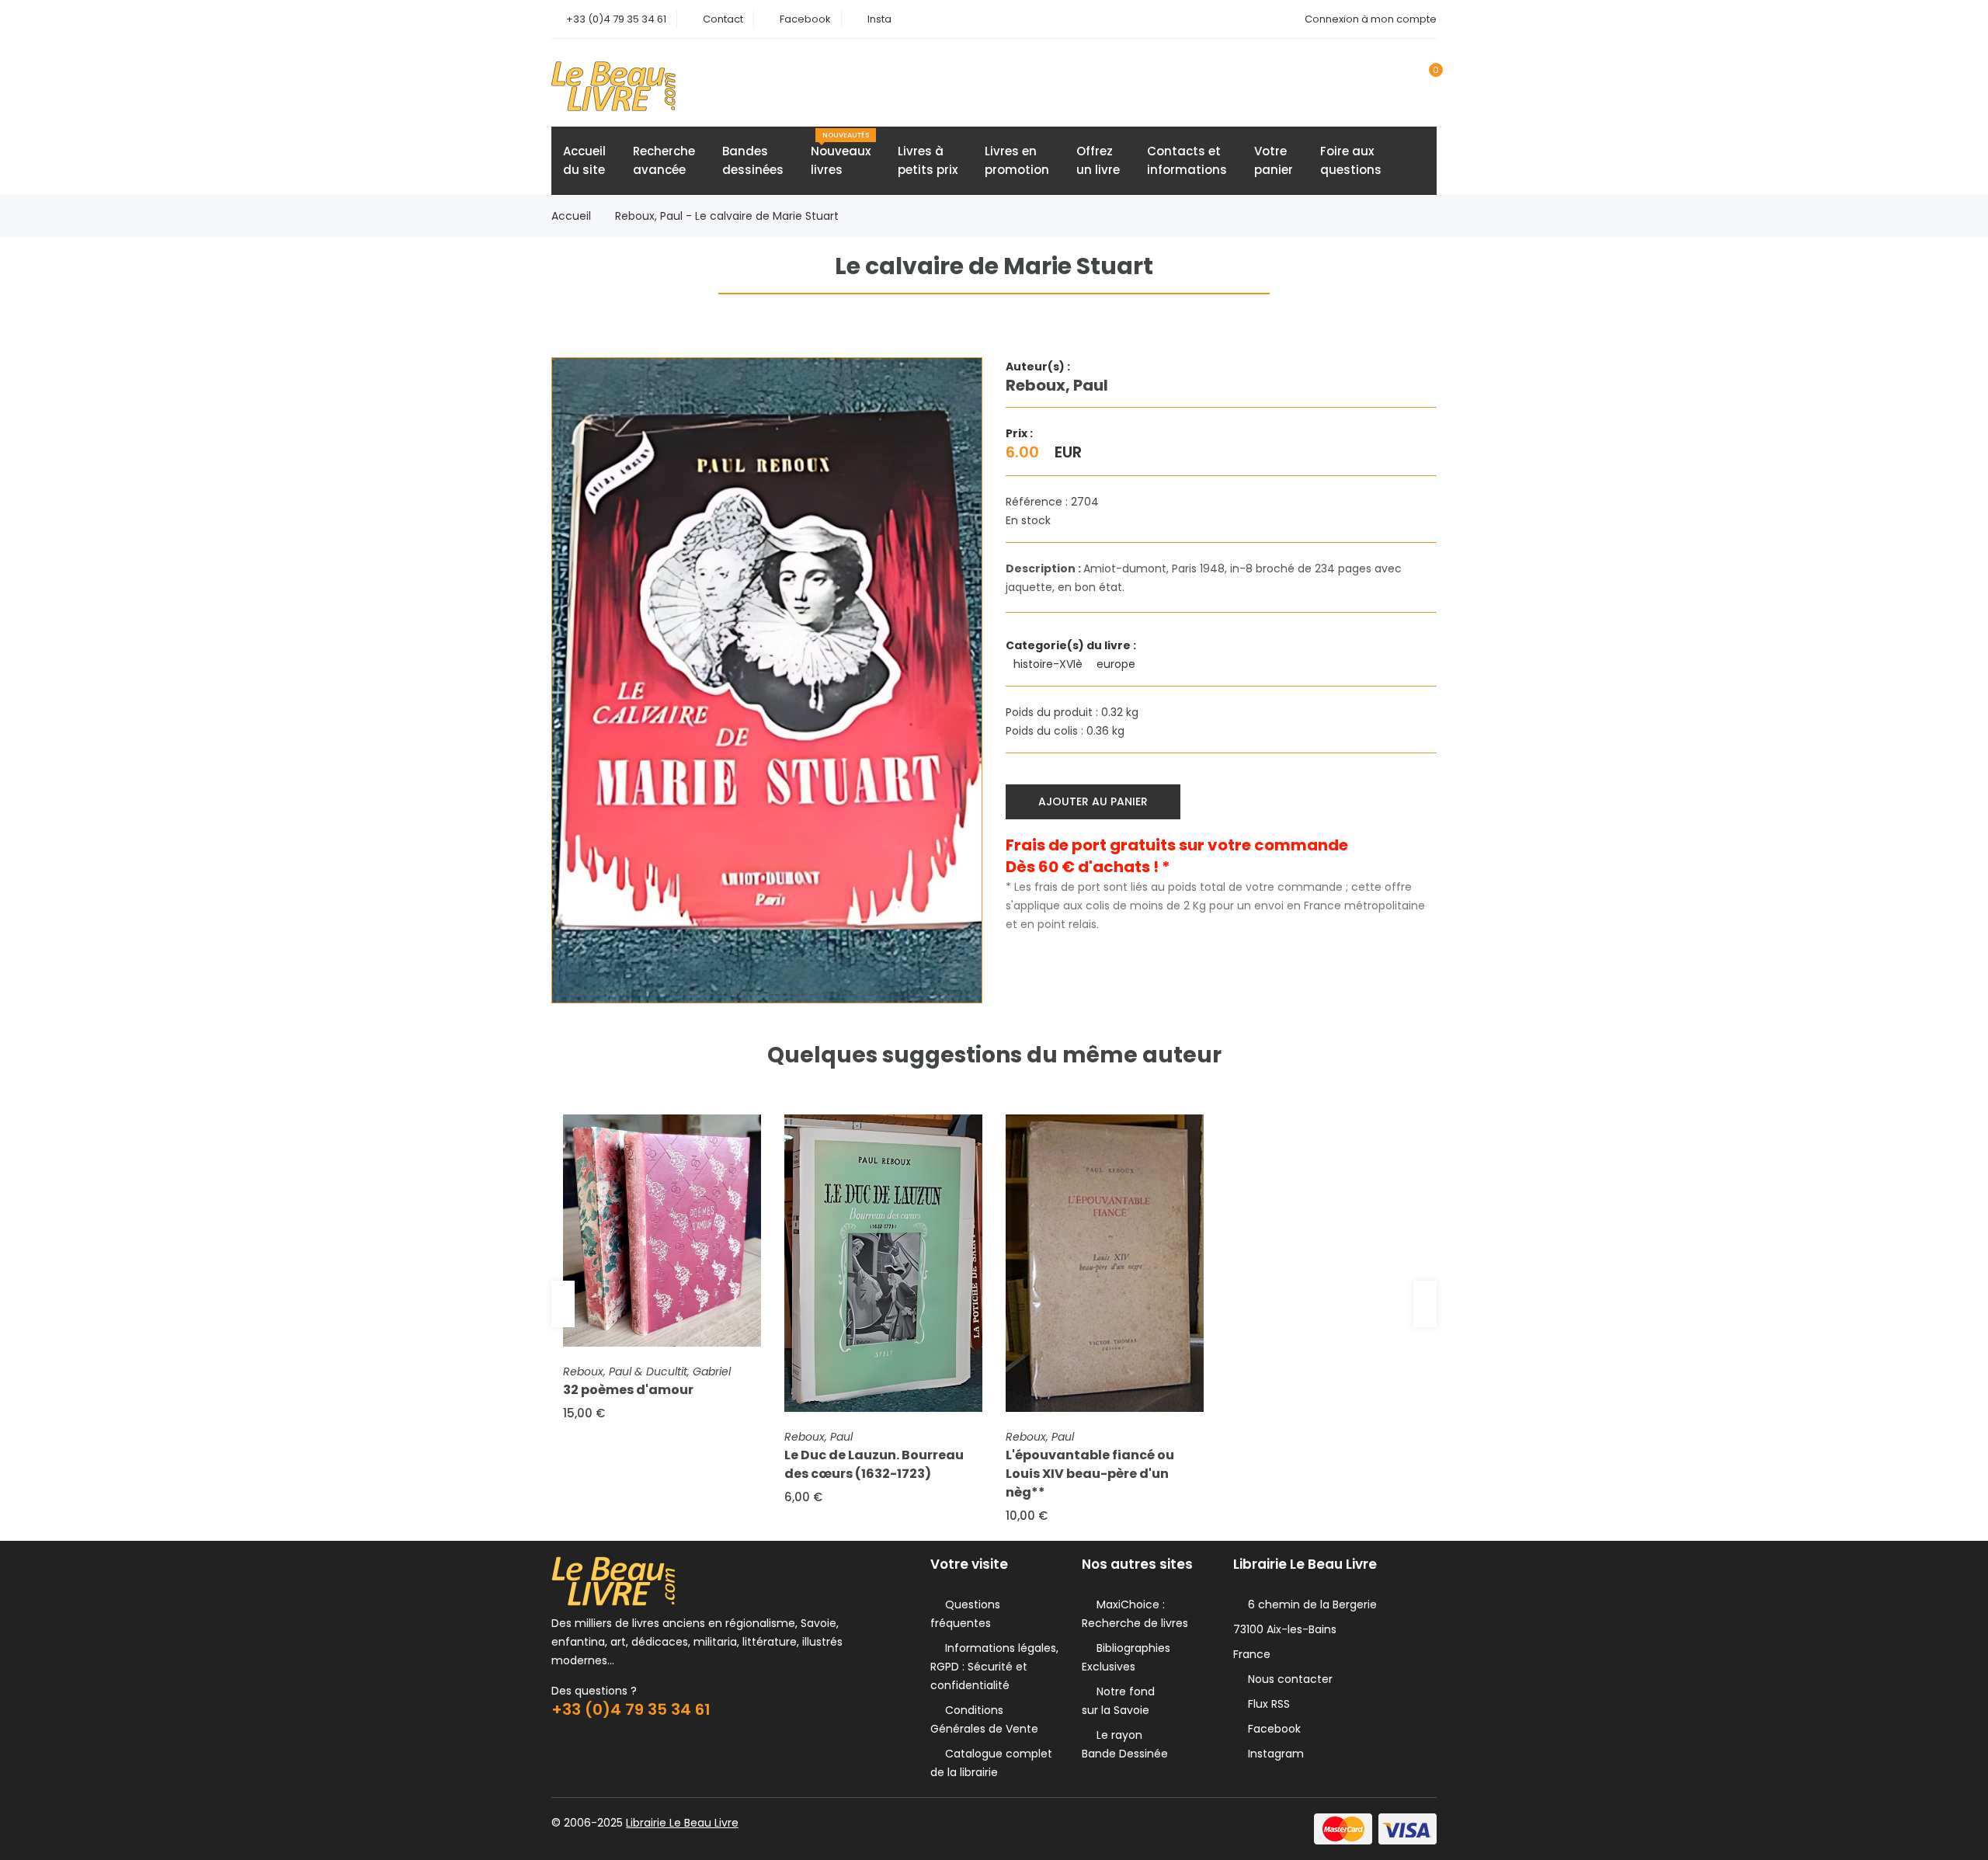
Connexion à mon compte (1371, 19)
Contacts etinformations (1187, 160)
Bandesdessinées (753, 160)
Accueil (571, 216)
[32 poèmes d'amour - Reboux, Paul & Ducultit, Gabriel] (662, 1231)
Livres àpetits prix (928, 160)
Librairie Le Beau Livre (682, 1823)
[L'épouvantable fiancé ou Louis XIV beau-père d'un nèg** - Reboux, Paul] (1105, 1263)
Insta (879, 19)
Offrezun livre (1098, 160)
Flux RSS (1266, 1704)
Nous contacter (1287, 1679)
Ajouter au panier (1093, 801)
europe (1117, 664)
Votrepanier (1274, 160)
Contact (723, 19)
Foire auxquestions (1351, 160)
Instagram (1273, 1754)
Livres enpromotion (1017, 160)
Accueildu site (584, 160)
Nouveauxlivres (841, 154)
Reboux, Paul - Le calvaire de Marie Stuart (727, 216)
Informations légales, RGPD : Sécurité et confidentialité (994, 1667)
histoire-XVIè (1050, 664)
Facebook (805, 19)
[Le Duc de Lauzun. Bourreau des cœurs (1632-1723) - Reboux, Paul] (883, 1263)
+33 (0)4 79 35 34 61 (616, 19)
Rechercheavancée (664, 160)
